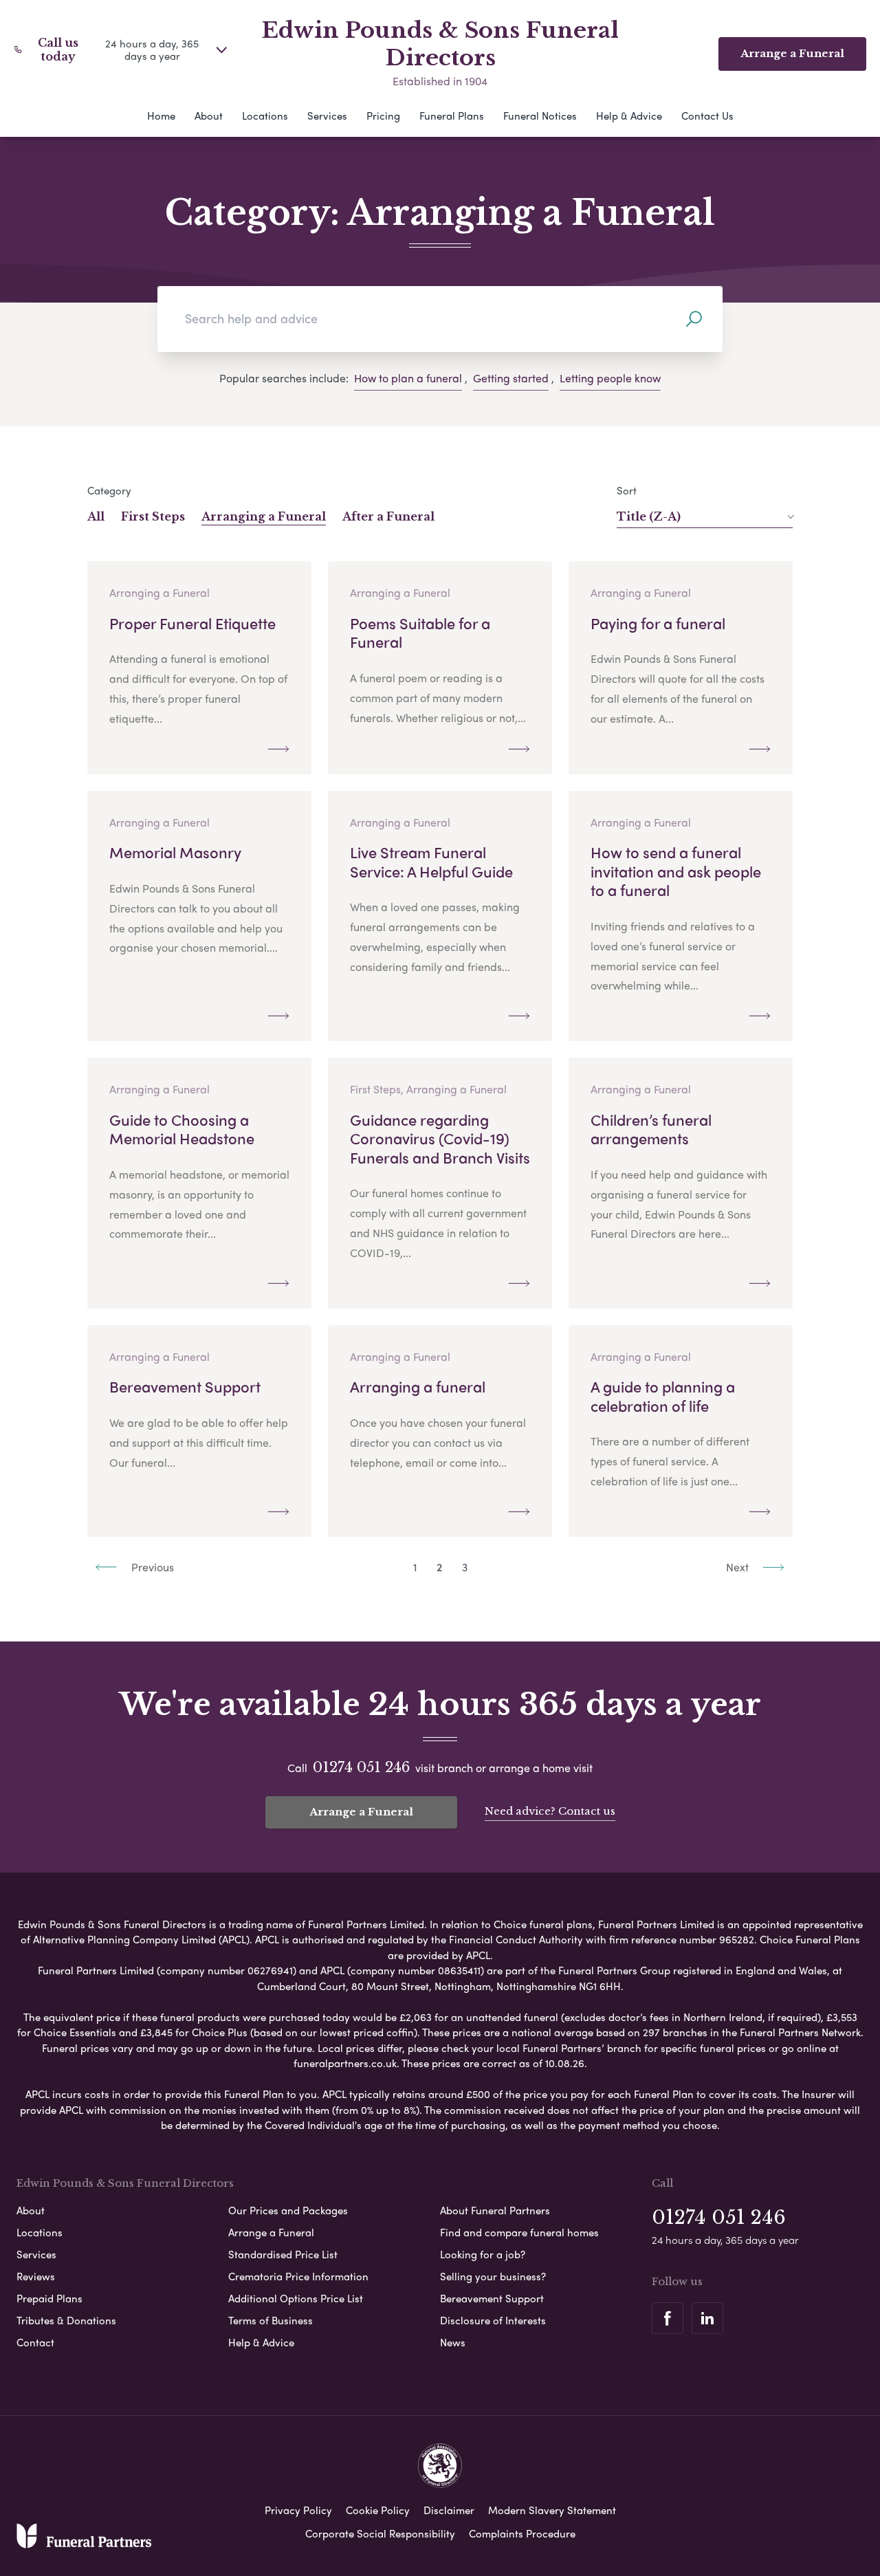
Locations (265, 116)
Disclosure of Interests (493, 2320)
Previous (151, 1567)
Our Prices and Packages (288, 2210)
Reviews (36, 2276)
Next (739, 1567)
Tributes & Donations (66, 2320)
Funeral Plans (452, 116)
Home (161, 116)
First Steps (153, 516)
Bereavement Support (492, 2298)
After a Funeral (388, 516)
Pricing (383, 116)
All (96, 516)
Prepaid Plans (49, 2298)
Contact (35, 2342)
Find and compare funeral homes (519, 2232)
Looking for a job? (483, 2254)
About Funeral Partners (495, 2210)
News (453, 2342)
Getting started (511, 378)
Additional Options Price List (296, 2298)
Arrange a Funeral (361, 1812)
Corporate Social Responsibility (380, 2533)
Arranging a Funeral (264, 516)
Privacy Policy (298, 2510)
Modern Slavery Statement (552, 2510)
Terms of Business (271, 2320)
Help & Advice (629, 116)
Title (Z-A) (649, 516)
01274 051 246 (361, 1767)
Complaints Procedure (522, 2533)
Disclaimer (449, 2510)
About (209, 116)
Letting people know (610, 378)
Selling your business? (493, 2276)
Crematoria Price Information (298, 2276)
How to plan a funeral (408, 378)
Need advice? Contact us (550, 1811)
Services (327, 116)
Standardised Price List (283, 2254)
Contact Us (707, 116)
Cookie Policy (378, 2510)
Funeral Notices (540, 116)
